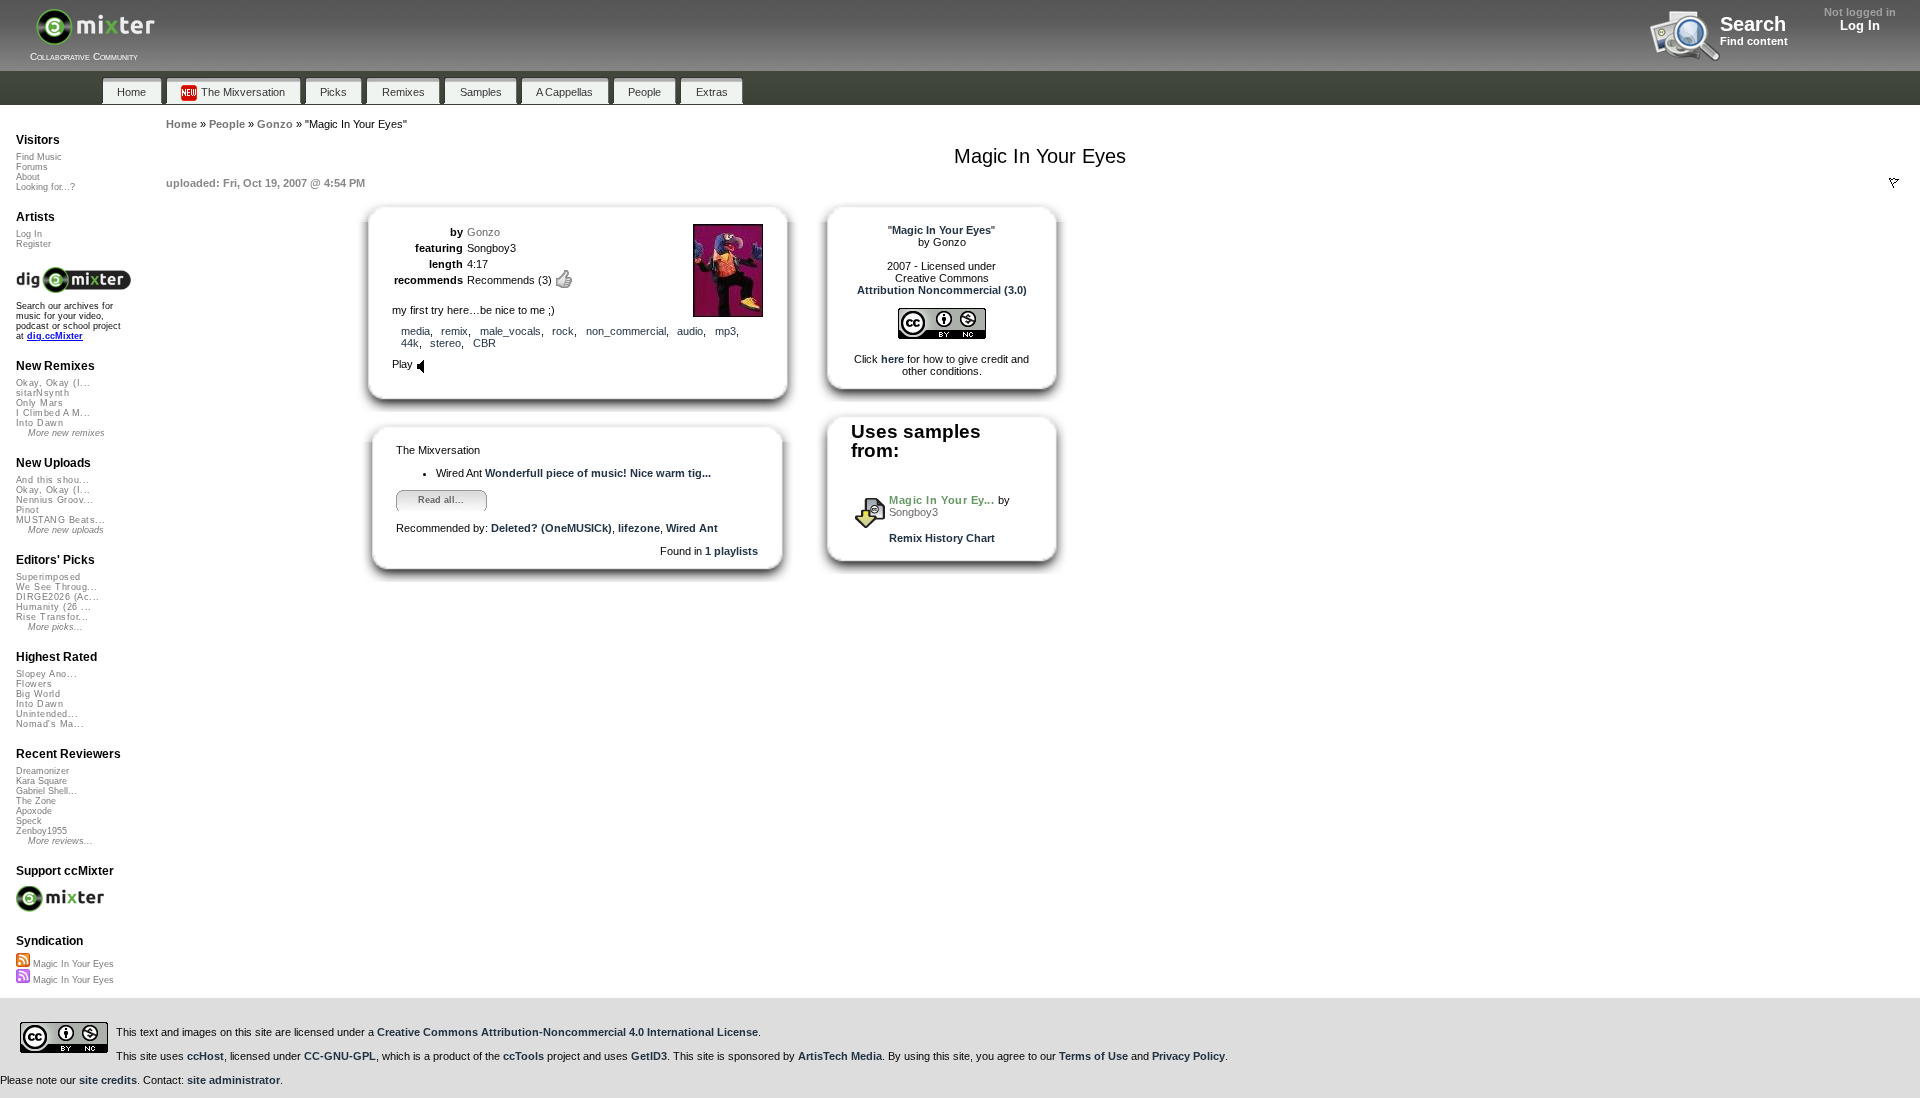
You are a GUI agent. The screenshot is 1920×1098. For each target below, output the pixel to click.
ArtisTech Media (840, 1056)
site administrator (233, 1080)
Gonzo (483, 232)
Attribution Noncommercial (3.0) (942, 290)
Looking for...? (45, 187)
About (28, 177)
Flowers (34, 684)
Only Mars (39, 403)
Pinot (27, 510)
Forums (32, 167)
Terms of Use (1093, 1056)
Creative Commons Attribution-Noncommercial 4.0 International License (567, 1032)
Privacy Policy (1188, 1056)
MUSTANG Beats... (60, 520)
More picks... (55, 627)
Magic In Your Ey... (941, 500)
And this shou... (52, 480)
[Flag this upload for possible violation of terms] (1894, 183)
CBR (484, 343)
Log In (1860, 25)
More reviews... (60, 841)
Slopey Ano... (46, 674)
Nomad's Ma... (50, 724)
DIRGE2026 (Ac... (57, 597)
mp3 (725, 331)
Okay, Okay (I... (53, 383)
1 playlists (731, 551)
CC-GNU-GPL (340, 1056)
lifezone (639, 528)
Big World (38, 694)
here (892, 359)
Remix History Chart (942, 538)
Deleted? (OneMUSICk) (551, 528)
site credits (108, 1080)
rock (563, 331)
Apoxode (34, 811)
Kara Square (41, 781)
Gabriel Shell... (46, 791)
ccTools (523, 1056)
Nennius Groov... (54, 500)
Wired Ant (692, 528)
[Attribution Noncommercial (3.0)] (942, 335)
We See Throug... (56, 587)
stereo (445, 343)
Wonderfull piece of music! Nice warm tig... (598, 473)
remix (454, 331)
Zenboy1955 (41, 831)
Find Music (39, 157)
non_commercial (626, 331)
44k (410, 343)
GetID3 (649, 1056)
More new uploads (66, 530)
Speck (29, 821)
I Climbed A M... (53, 413)
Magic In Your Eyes (72, 964)
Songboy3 (913, 512)
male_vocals (510, 331)
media (415, 331)
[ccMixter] (95, 37)
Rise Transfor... (52, 617)
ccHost (205, 1056)
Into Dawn (39, 423)
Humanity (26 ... (53, 607)
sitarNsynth (42, 393)
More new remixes (66, 433)
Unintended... (47, 714)
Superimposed (48, 577)
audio (690, 331)
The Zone (36, 801)
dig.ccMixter (55, 336)
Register (33, 244)
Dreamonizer (42, 771)
